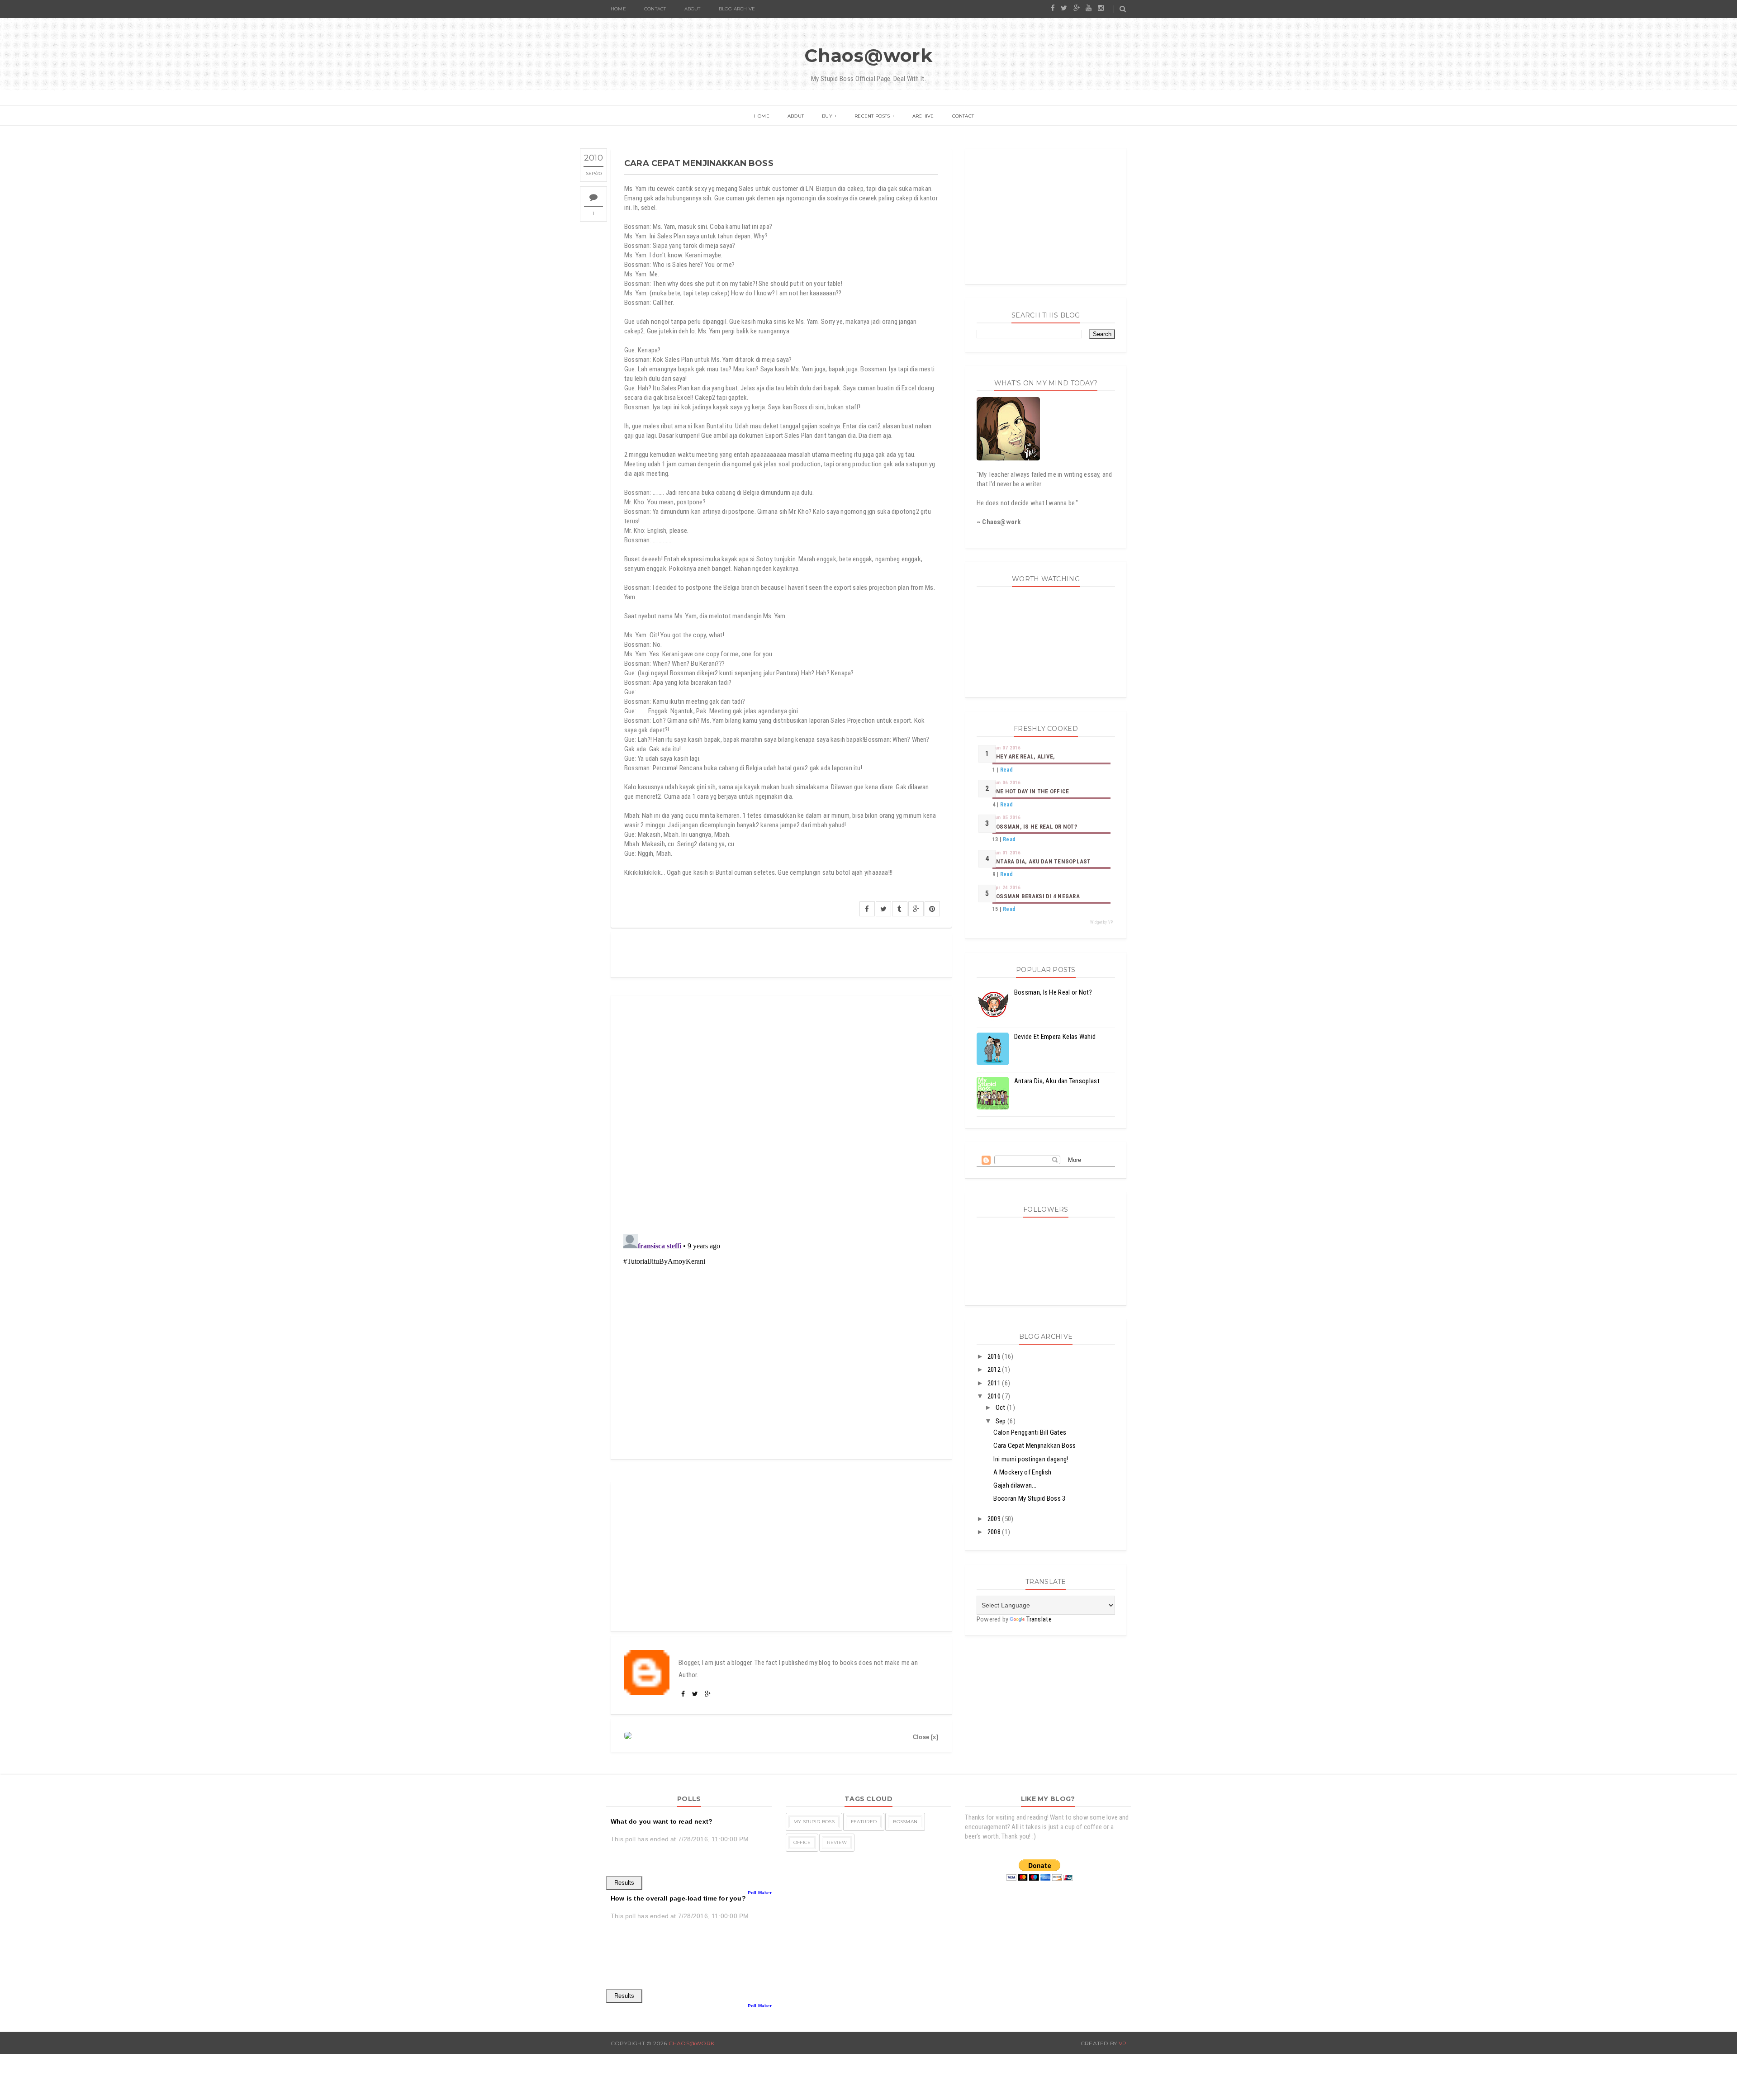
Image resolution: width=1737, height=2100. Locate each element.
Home (618, 9)
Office (802, 1842)
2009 (995, 1519)
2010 (995, 1396)
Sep (1001, 1421)
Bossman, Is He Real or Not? (1035, 827)
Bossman (905, 1822)
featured (864, 1822)
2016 (995, 1356)
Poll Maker (760, 1893)
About (693, 9)
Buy (827, 116)
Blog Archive (737, 9)
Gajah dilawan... (1015, 1485)
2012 (995, 1370)
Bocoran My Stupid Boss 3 (1029, 1498)
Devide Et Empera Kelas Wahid (1055, 1037)
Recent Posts (872, 116)
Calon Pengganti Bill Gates (1030, 1432)
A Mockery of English (1022, 1472)
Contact (655, 9)
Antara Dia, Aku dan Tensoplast (1042, 861)
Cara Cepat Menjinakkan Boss (1035, 1446)
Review (837, 1842)
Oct (1001, 1408)
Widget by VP (1101, 922)
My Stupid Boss (814, 1822)
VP (1122, 2043)
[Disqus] (781, 1109)
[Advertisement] (781, 1557)
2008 (995, 1532)
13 (995, 839)
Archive (923, 116)
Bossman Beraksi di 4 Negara (1036, 896)
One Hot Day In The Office (1031, 791)
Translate (1039, 1619)
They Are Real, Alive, (1024, 756)
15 (995, 909)
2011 (995, 1383)
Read (1006, 770)
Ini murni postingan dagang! (1031, 1459)
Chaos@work (868, 55)
